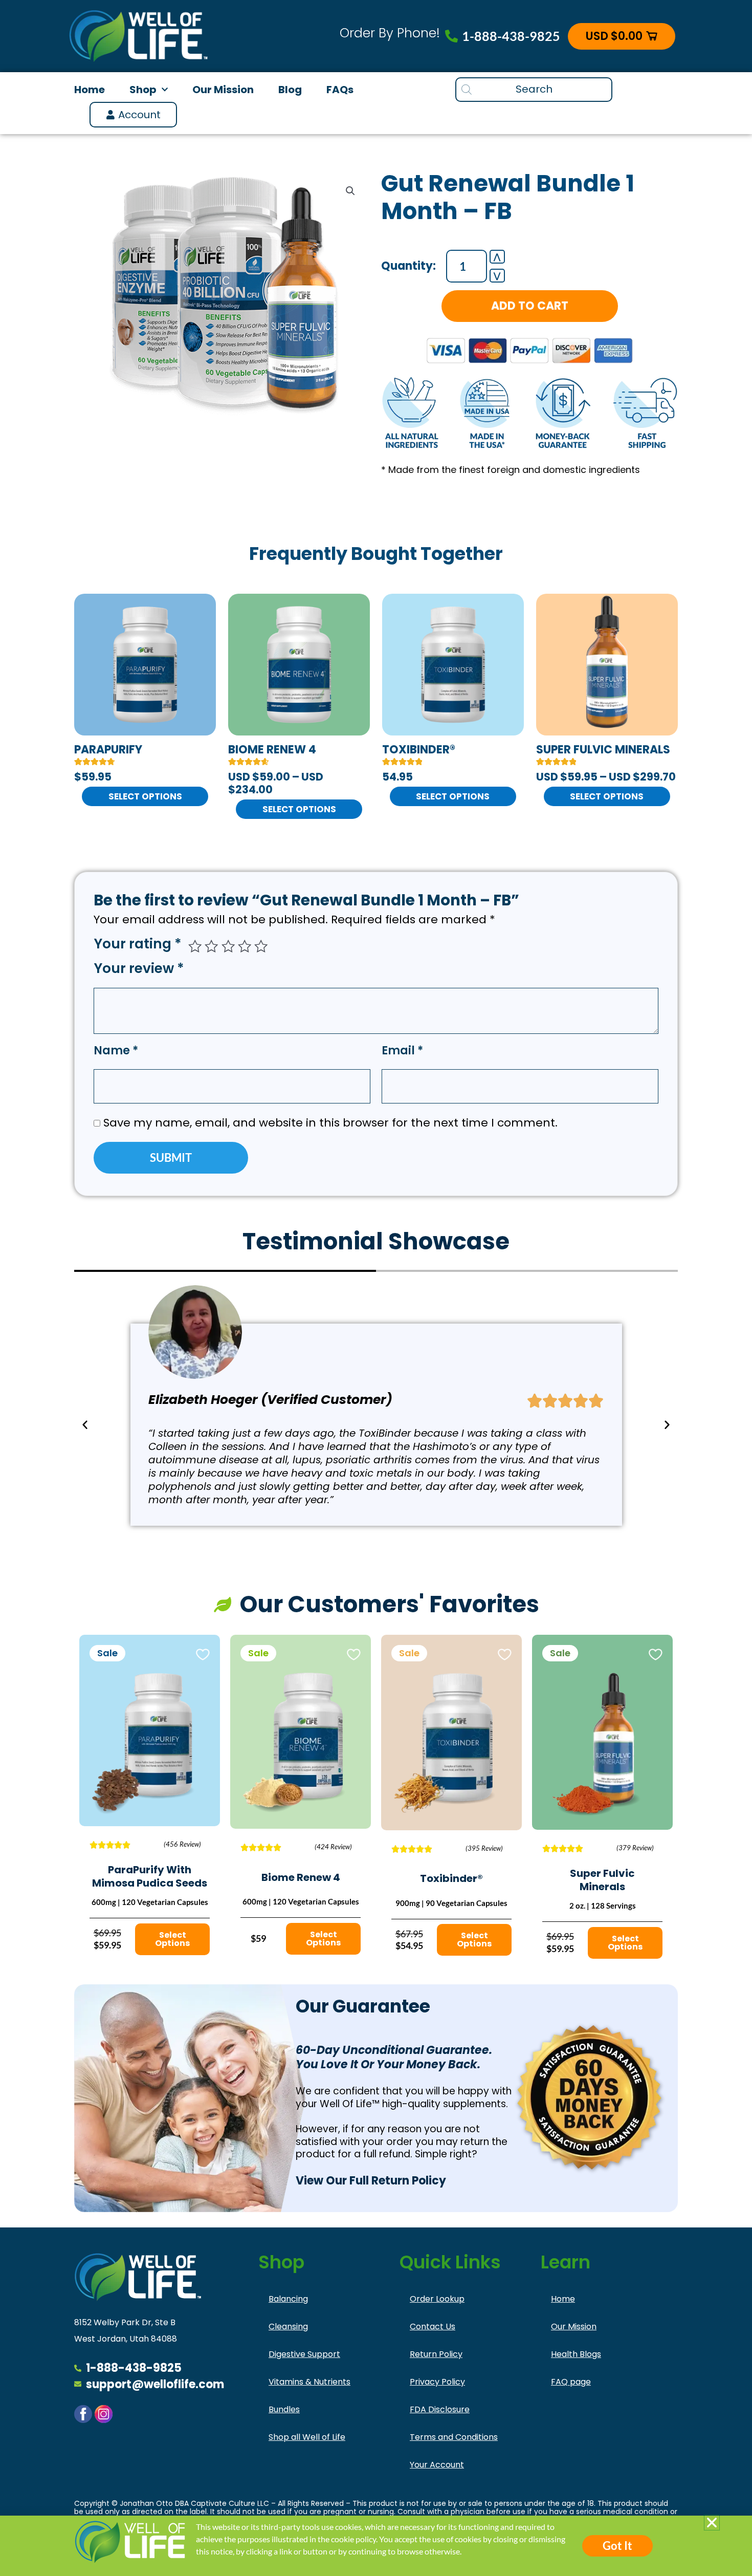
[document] (376, 1288)
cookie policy (353, 2539)
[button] (712, 2523)
